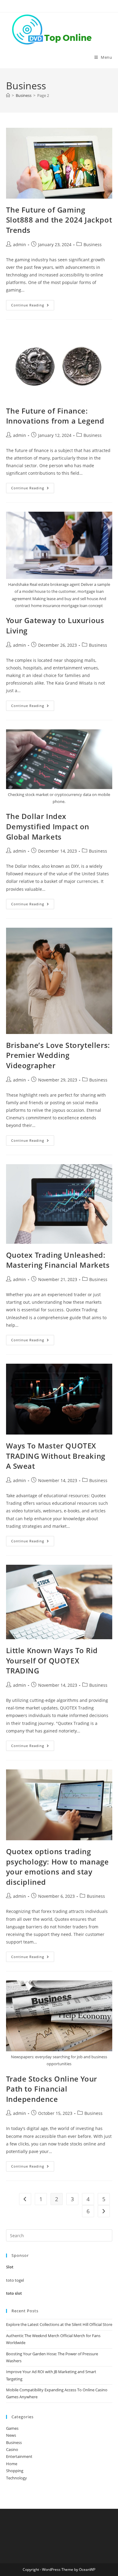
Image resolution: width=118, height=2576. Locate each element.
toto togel (15, 2280)
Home (12, 2464)
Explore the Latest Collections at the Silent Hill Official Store (59, 2324)
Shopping (15, 2471)
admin (20, 244)
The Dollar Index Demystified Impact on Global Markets (48, 826)
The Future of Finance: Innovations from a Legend (55, 416)
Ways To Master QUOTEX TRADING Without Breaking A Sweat (56, 1456)
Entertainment (19, 2456)
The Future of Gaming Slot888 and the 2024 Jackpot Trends (59, 220)
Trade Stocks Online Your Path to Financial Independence (52, 2089)
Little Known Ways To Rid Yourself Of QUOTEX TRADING (52, 1660)
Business (93, 244)
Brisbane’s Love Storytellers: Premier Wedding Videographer (58, 1055)
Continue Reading (33, 306)
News (11, 2435)
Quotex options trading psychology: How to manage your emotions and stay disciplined (57, 1867)
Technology (16, 2478)
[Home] (8, 95)
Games (12, 2428)
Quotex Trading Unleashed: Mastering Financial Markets (58, 1260)
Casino (12, 2449)
